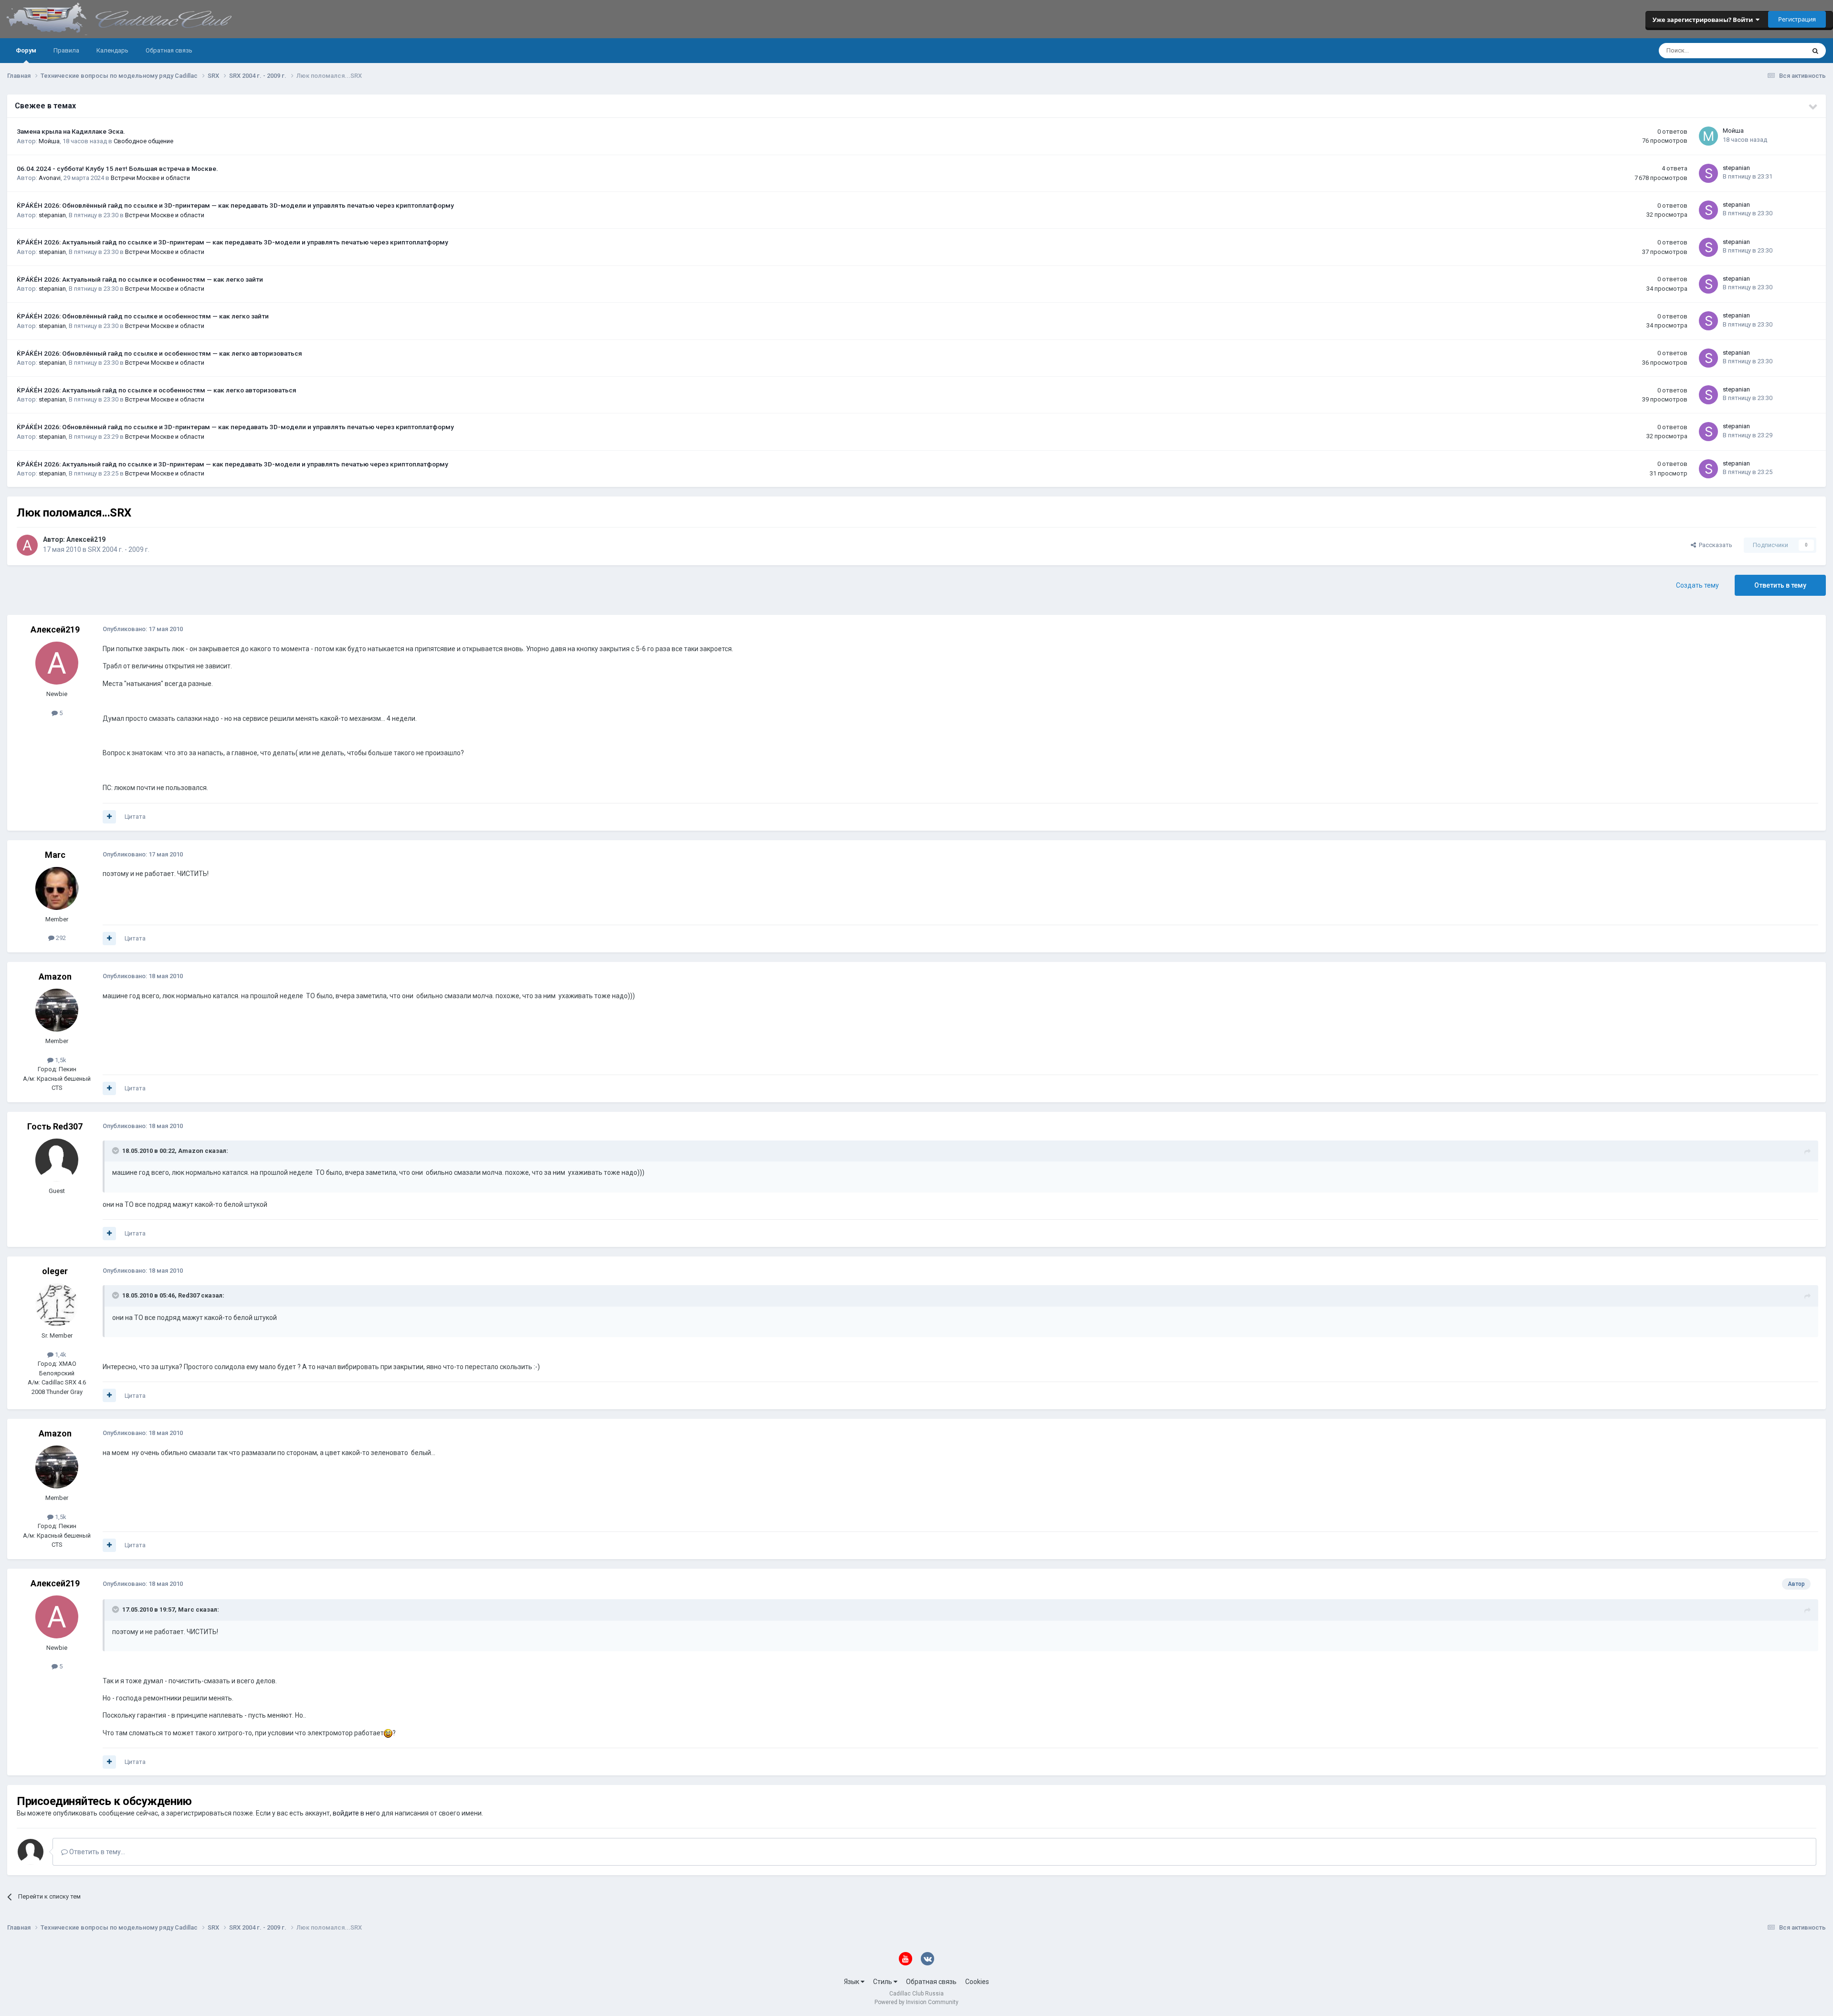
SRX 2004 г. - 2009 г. (119, 549)
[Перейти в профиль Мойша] (1708, 136)
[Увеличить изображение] (388, 1733)
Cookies (977, 1982)
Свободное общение (143, 141)
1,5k (60, 1060)
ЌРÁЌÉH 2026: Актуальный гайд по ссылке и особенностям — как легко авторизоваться (157, 390)
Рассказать (1714, 545)
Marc (55, 855)
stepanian (1736, 168)
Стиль (883, 1982)
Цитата (135, 817)
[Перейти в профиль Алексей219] (27, 545)
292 (60, 938)
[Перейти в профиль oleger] (57, 1305)
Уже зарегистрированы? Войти (1704, 20)
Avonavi (50, 178)
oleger (55, 1271)
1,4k (60, 1355)
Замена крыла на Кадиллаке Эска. (71, 131)
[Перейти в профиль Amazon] (57, 1010)
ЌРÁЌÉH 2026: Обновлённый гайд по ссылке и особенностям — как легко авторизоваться (159, 353)
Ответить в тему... (96, 1852)
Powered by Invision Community (916, 2002)
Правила (66, 50)
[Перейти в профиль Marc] (57, 888)
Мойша (49, 141)
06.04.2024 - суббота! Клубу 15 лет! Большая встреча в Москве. (117, 169)
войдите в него (356, 1813)
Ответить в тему (1780, 585)
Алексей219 (86, 539)
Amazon (55, 976)
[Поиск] (1815, 51)
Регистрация (1797, 19)
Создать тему (1697, 585)
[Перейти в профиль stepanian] (1708, 173)
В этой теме (1776, 51)
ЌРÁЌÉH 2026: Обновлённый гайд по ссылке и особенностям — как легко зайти (143, 316)
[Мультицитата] (109, 817)
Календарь (112, 50)
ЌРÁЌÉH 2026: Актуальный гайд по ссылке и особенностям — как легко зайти (140, 279)
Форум (26, 50)
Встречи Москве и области (150, 178)
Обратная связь (169, 50)
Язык (852, 1982)
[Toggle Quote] (116, 1150)
